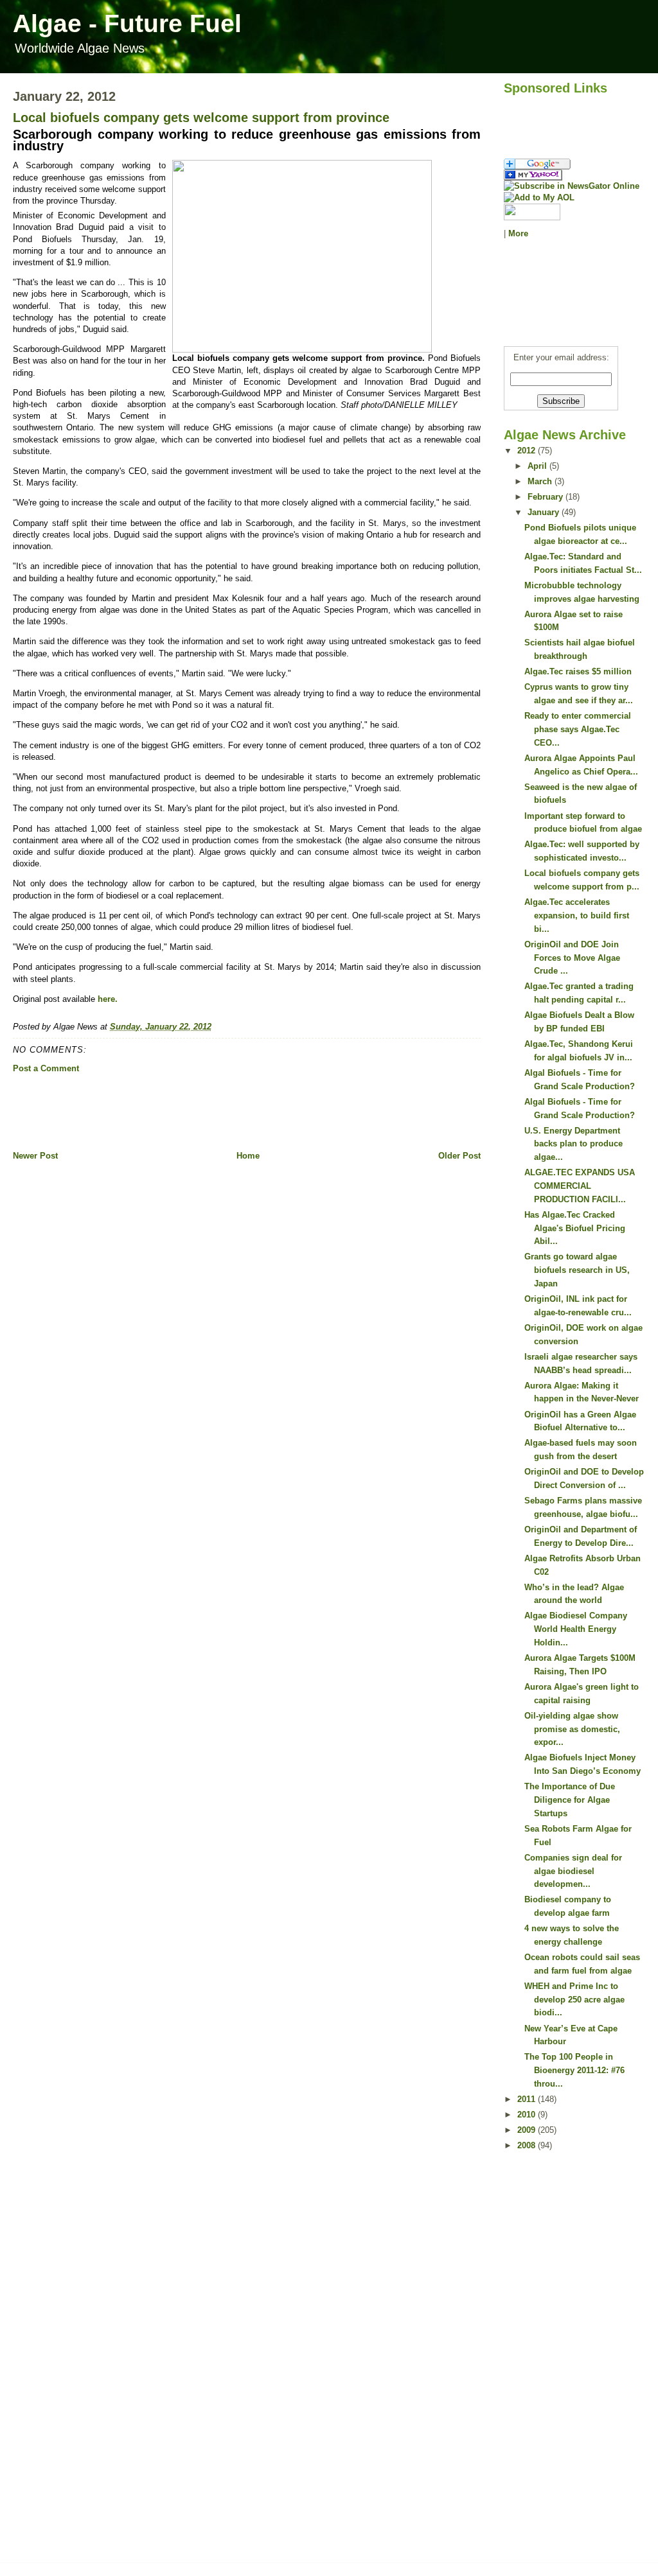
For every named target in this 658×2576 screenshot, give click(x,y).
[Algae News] (574, 175)
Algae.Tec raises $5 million (578, 671)
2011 (528, 2099)
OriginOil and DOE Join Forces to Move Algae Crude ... (572, 958)
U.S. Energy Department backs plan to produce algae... (574, 1144)
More (518, 233)
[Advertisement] (247, 1112)
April (538, 466)
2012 (528, 451)
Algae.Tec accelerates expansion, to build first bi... (577, 916)
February (547, 497)
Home (248, 1156)
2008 (528, 2145)
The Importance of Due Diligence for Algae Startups (570, 1800)
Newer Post (35, 1156)
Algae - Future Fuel (127, 23)
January (545, 512)
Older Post (459, 1156)
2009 (528, 2130)
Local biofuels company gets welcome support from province (201, 118)
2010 (528, 2115)
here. (108, 999)
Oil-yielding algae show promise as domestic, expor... (572, 1729)
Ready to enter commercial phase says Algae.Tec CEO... (578, 729)
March (541, 481)
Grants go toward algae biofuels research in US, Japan (577, 1270)
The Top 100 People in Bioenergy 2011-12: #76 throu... (574, 2070)
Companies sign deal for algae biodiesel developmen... (573, 1871)
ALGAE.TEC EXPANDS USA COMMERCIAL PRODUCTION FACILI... (580, 1186)
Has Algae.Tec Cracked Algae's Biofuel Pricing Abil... (575, 1228)
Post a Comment (46, 1068)
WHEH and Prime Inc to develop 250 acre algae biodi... (574, 2000)
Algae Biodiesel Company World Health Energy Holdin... (576, 1629)
